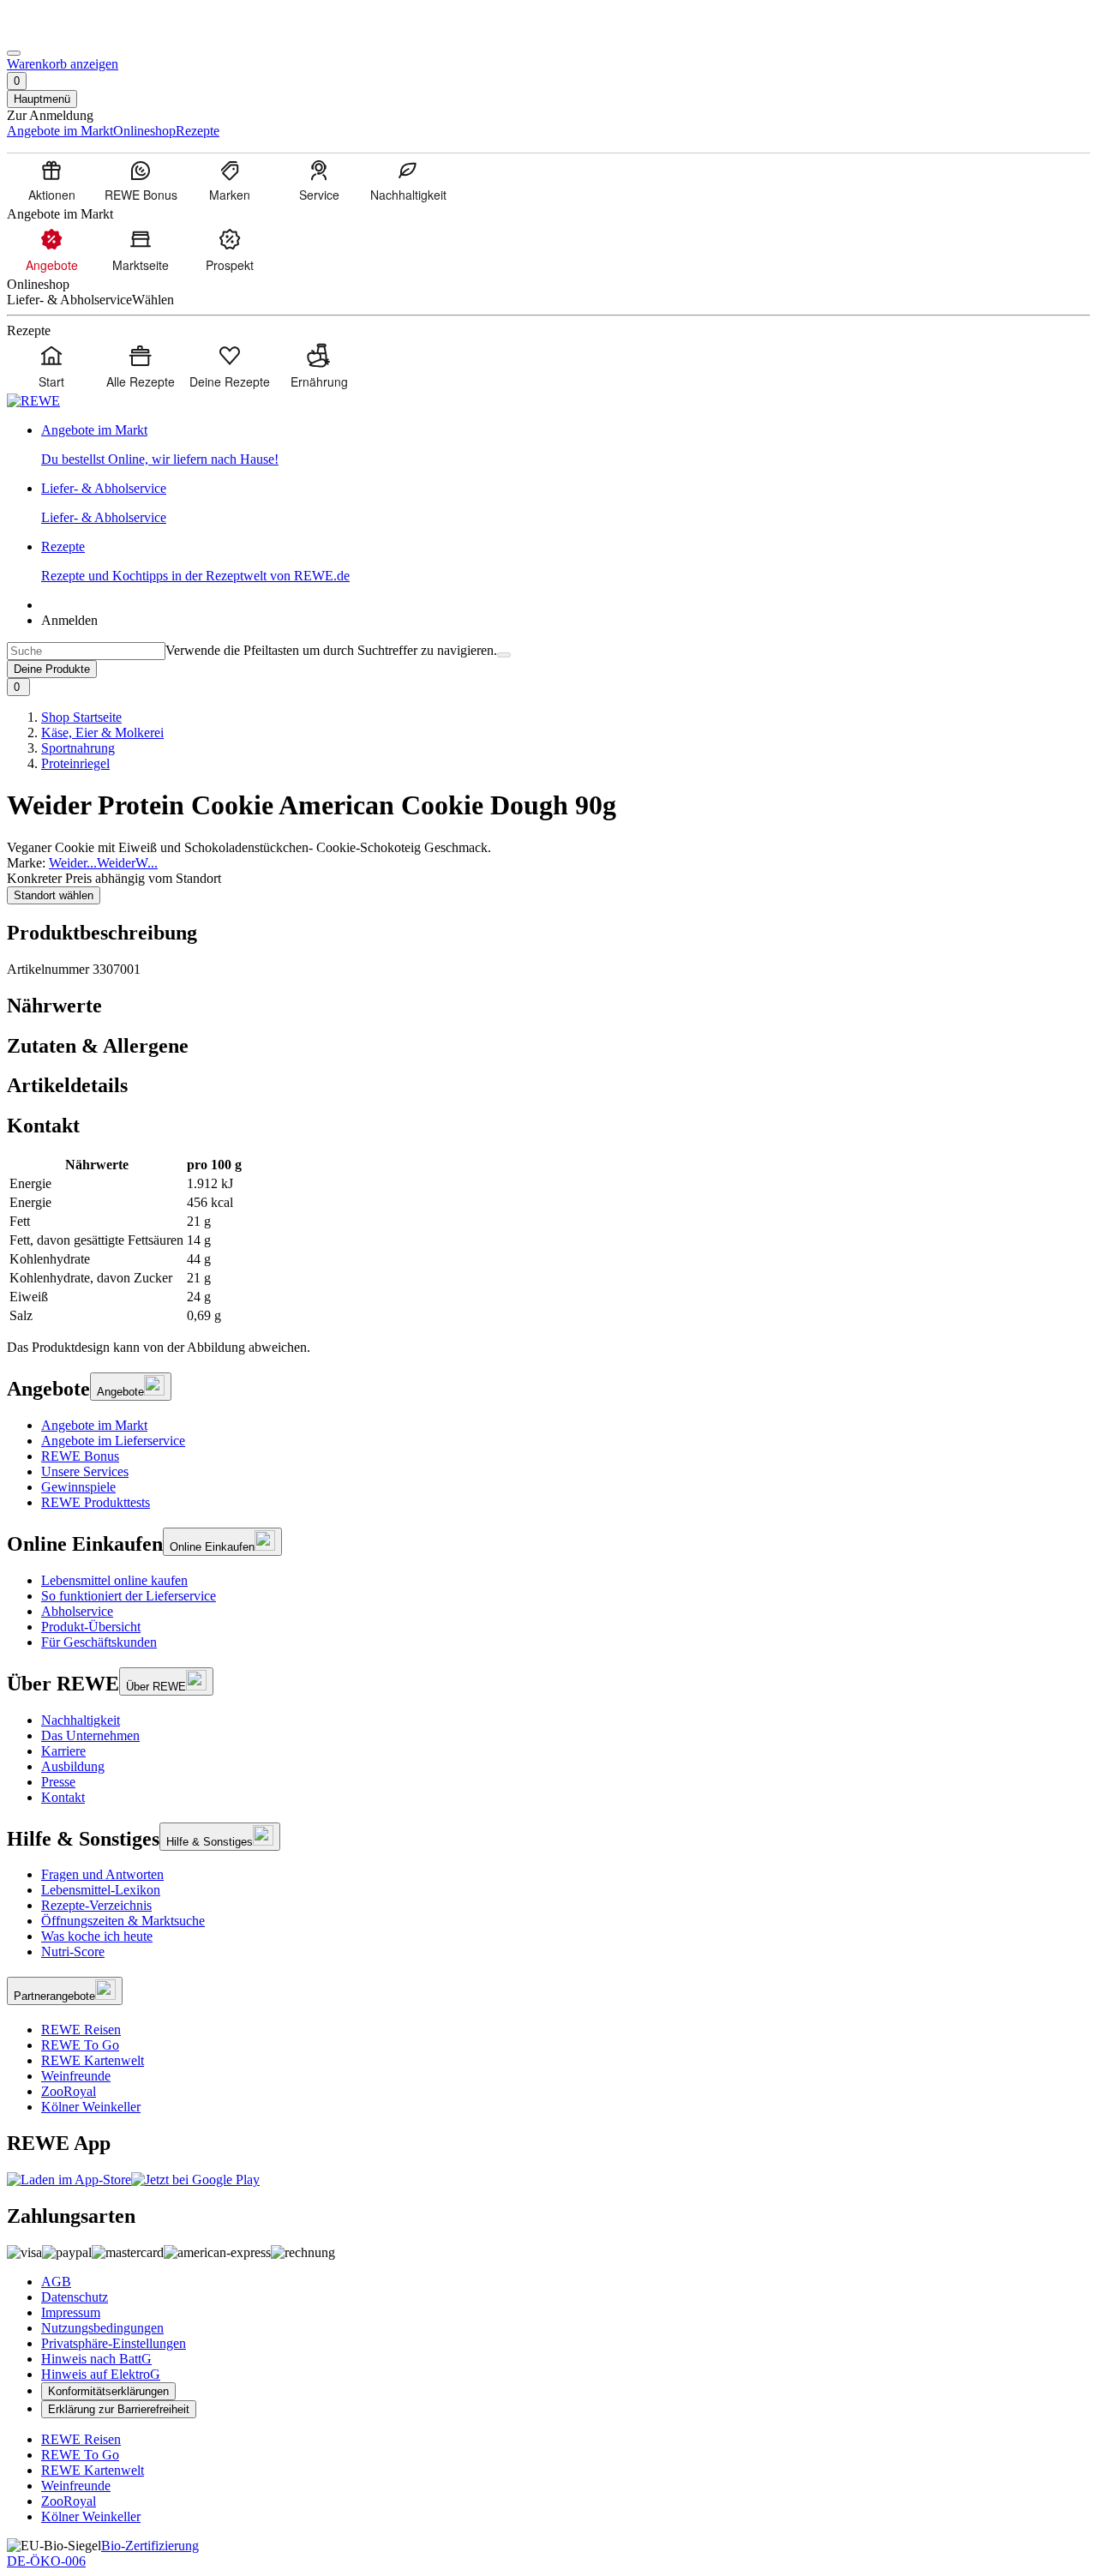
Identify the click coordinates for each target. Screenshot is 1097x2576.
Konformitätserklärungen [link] (108, 2391)
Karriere (63, 1751)
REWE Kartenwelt (93, 2060)
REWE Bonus (80, 1456)
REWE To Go (80, 2045)
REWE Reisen (81, 2030)
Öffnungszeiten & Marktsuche (123, 1921)
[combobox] (86, 651)
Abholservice (77, 1611)
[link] (566, 445)
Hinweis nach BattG (96, 2359)
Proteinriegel (75, 763)
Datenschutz (75, 2297)
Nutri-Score (73, 1952)
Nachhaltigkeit (81, 1720)
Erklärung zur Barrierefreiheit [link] (119, 2409)
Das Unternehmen (90, 1735)
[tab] (548, 1006)
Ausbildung (73, 1766)
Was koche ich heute (97, 1936)
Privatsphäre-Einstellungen (114, 2343)
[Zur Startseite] (65, 33)
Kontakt (63, 1797)
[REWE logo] (33, 401)
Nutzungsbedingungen (102, 2328)
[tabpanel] (548, 1240)
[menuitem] (51, 180)
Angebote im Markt (94, 1425)
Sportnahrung (78, 748)
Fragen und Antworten (102, 1874)
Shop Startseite (81, 717)
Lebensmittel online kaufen (114, 1580)
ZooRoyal (69, 2091)
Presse (58, 1782)
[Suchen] (504, 655)
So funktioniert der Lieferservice (129, 1596)
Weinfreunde (76, 2076)
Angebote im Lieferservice (113, 1441)
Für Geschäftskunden (99, 1642)
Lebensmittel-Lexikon (101, 1890)
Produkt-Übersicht (91, 1627)
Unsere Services (85, 1471)
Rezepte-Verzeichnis (96, 1905)
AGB (56, 2282)
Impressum (71, 2312)
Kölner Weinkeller (91, 2107)
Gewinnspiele (78, 1487)
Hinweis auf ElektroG (101, 2374)
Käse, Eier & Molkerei (102, 733)
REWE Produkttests (96, 1502)
